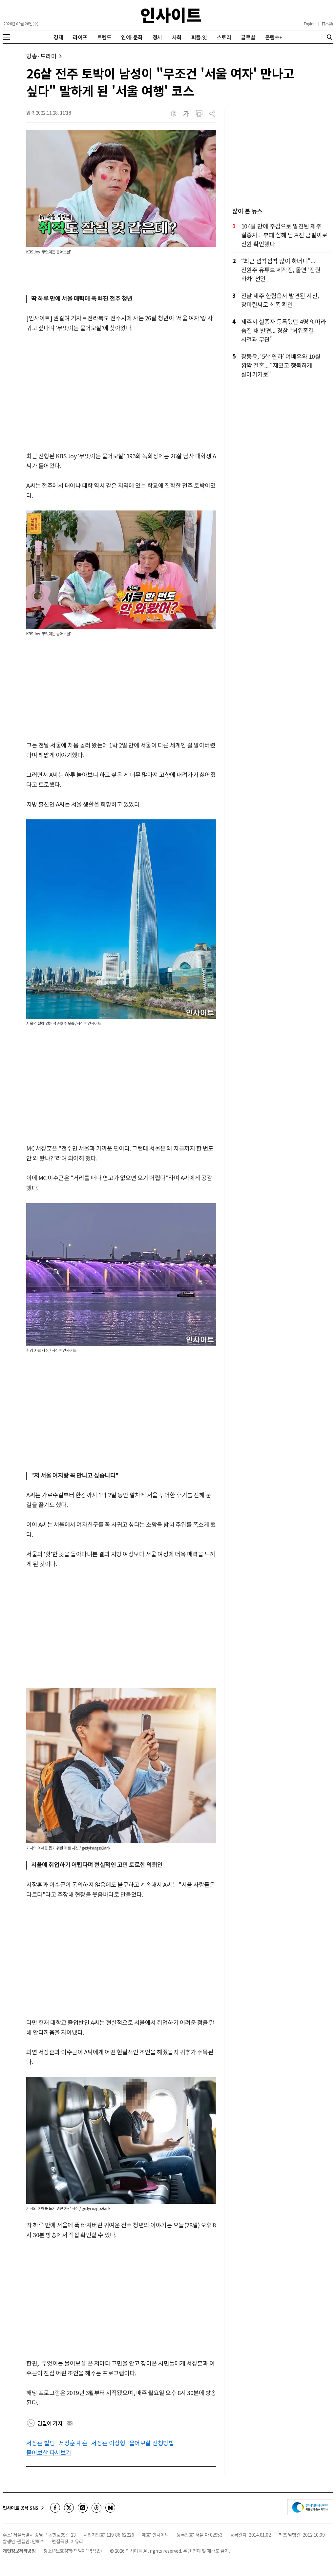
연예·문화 (132, 37)
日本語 (327, 24)
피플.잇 (199, 37)
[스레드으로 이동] (96, 2508)
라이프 (80, 37)
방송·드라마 (41, 56)
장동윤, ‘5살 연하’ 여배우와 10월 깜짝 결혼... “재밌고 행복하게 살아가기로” (281, 365)
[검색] (329, 37)
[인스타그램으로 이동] (83, 2508)
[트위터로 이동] (69, 2508)
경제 (58, 37)
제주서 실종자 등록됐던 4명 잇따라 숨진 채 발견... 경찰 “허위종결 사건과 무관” (284, 330)
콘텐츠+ (274, 37)
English (310, 24)
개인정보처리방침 (19, 2551)
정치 (157, 37)
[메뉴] (7, 37)
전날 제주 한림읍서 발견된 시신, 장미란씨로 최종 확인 (280, 300)
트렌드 (104, 37)
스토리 (224, 37)
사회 (177, 37)
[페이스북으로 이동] (55, 2508)
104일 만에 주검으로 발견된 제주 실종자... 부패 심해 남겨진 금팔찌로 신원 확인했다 (284, 235)
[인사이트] (171, 15)
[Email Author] (70, 2423)
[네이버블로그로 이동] (110, 2508)
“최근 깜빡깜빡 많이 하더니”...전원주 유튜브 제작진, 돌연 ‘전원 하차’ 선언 (281, 270)
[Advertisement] (121, 392)
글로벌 (248, 37)
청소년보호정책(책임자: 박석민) (73, 2551)
